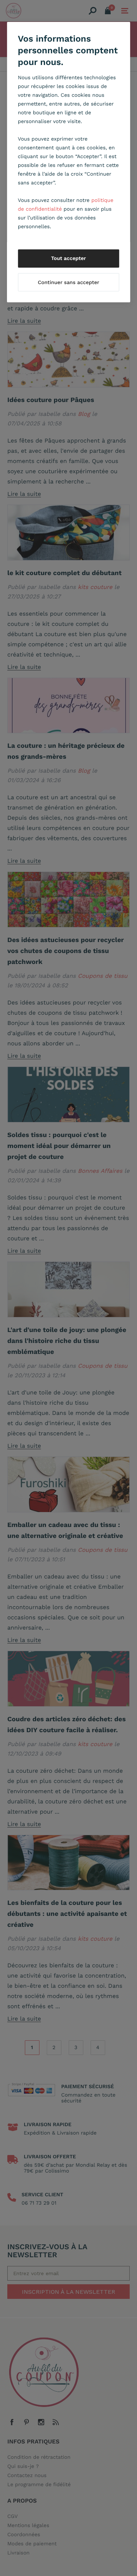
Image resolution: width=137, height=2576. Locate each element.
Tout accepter (69, 259)
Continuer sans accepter (68, 283)
